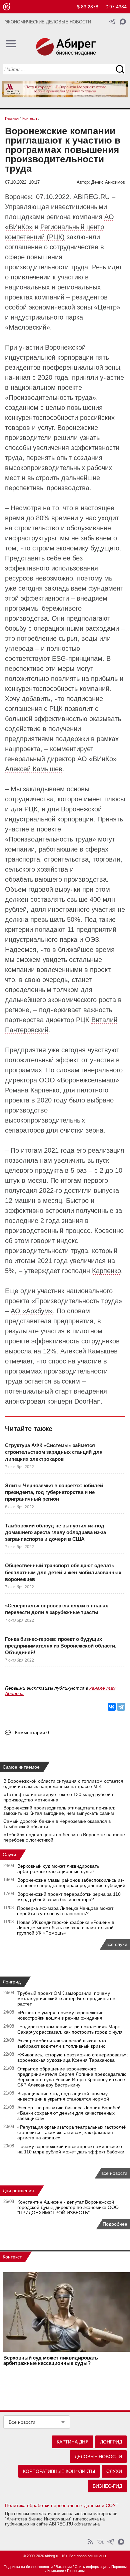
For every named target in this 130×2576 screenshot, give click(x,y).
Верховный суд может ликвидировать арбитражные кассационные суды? (58, 1869)
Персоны (119, 2567)
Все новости (22, 2422)
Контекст (12, 2257)
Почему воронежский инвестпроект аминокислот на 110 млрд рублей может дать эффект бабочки (71, 2149)
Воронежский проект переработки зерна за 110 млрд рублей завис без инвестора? (69, 1897)
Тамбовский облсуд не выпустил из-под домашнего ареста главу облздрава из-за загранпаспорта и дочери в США (55, 1532)
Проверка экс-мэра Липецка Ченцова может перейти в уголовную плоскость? (65, 1911)
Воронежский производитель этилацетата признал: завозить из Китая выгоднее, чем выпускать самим (59, 1810)
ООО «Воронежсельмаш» (79, 1080)
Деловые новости (98, 2457)
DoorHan (87, 1401)
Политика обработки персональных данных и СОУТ (62, 2505)
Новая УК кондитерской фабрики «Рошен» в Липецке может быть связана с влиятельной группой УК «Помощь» (65, 1928)
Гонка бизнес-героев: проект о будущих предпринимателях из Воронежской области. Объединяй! (61, 1646)
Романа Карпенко (32, 1090)
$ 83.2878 (88, 7)
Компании (56, 2571)
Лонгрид (12, 1982)
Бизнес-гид (107, 2486)
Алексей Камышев (34, 769)
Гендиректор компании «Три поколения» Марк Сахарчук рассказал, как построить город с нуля (70, 2029)
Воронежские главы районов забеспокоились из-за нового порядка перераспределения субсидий (71, 1883)
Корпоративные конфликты (59, 2471)
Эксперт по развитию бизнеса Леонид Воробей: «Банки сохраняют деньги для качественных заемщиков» (70, 2113)
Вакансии (64, 2567)
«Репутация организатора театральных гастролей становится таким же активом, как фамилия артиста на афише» (72, 2132)
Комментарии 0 (32, 1733)
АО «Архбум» (32, 1311)
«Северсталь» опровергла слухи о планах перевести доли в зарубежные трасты (56, 1609)
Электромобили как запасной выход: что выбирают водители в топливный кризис (62, 2043)
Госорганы (76, 2571)
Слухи (9, 1855)
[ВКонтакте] (112, 1707)
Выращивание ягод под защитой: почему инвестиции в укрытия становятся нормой (63, 2096)
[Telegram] (121, 1707)
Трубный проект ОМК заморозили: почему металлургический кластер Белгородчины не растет (66, 1998)
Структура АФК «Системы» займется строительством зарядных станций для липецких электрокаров (54, 1452)
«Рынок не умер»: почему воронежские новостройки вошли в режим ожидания (60, 2015)
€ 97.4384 (116, 7)
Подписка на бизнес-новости (28, 2567)
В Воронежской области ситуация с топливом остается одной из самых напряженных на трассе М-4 (63, 1784)
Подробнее (115, 2224)
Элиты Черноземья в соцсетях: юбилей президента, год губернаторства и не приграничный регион (54, 1492)
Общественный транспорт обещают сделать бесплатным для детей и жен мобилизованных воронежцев (63, 1572)
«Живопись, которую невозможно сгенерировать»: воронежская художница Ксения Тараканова (73, 2057)
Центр (107, 307)
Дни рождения (18, 2191)
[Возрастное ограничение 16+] (6, 7)
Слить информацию (91, 2567)
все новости (114, 2173)
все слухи (117, 1944)
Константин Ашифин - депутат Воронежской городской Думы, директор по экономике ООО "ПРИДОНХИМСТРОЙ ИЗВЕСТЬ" (68, 2207)
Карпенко (106, 1271)
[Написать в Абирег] (123, 22)
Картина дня (73, 2442)
